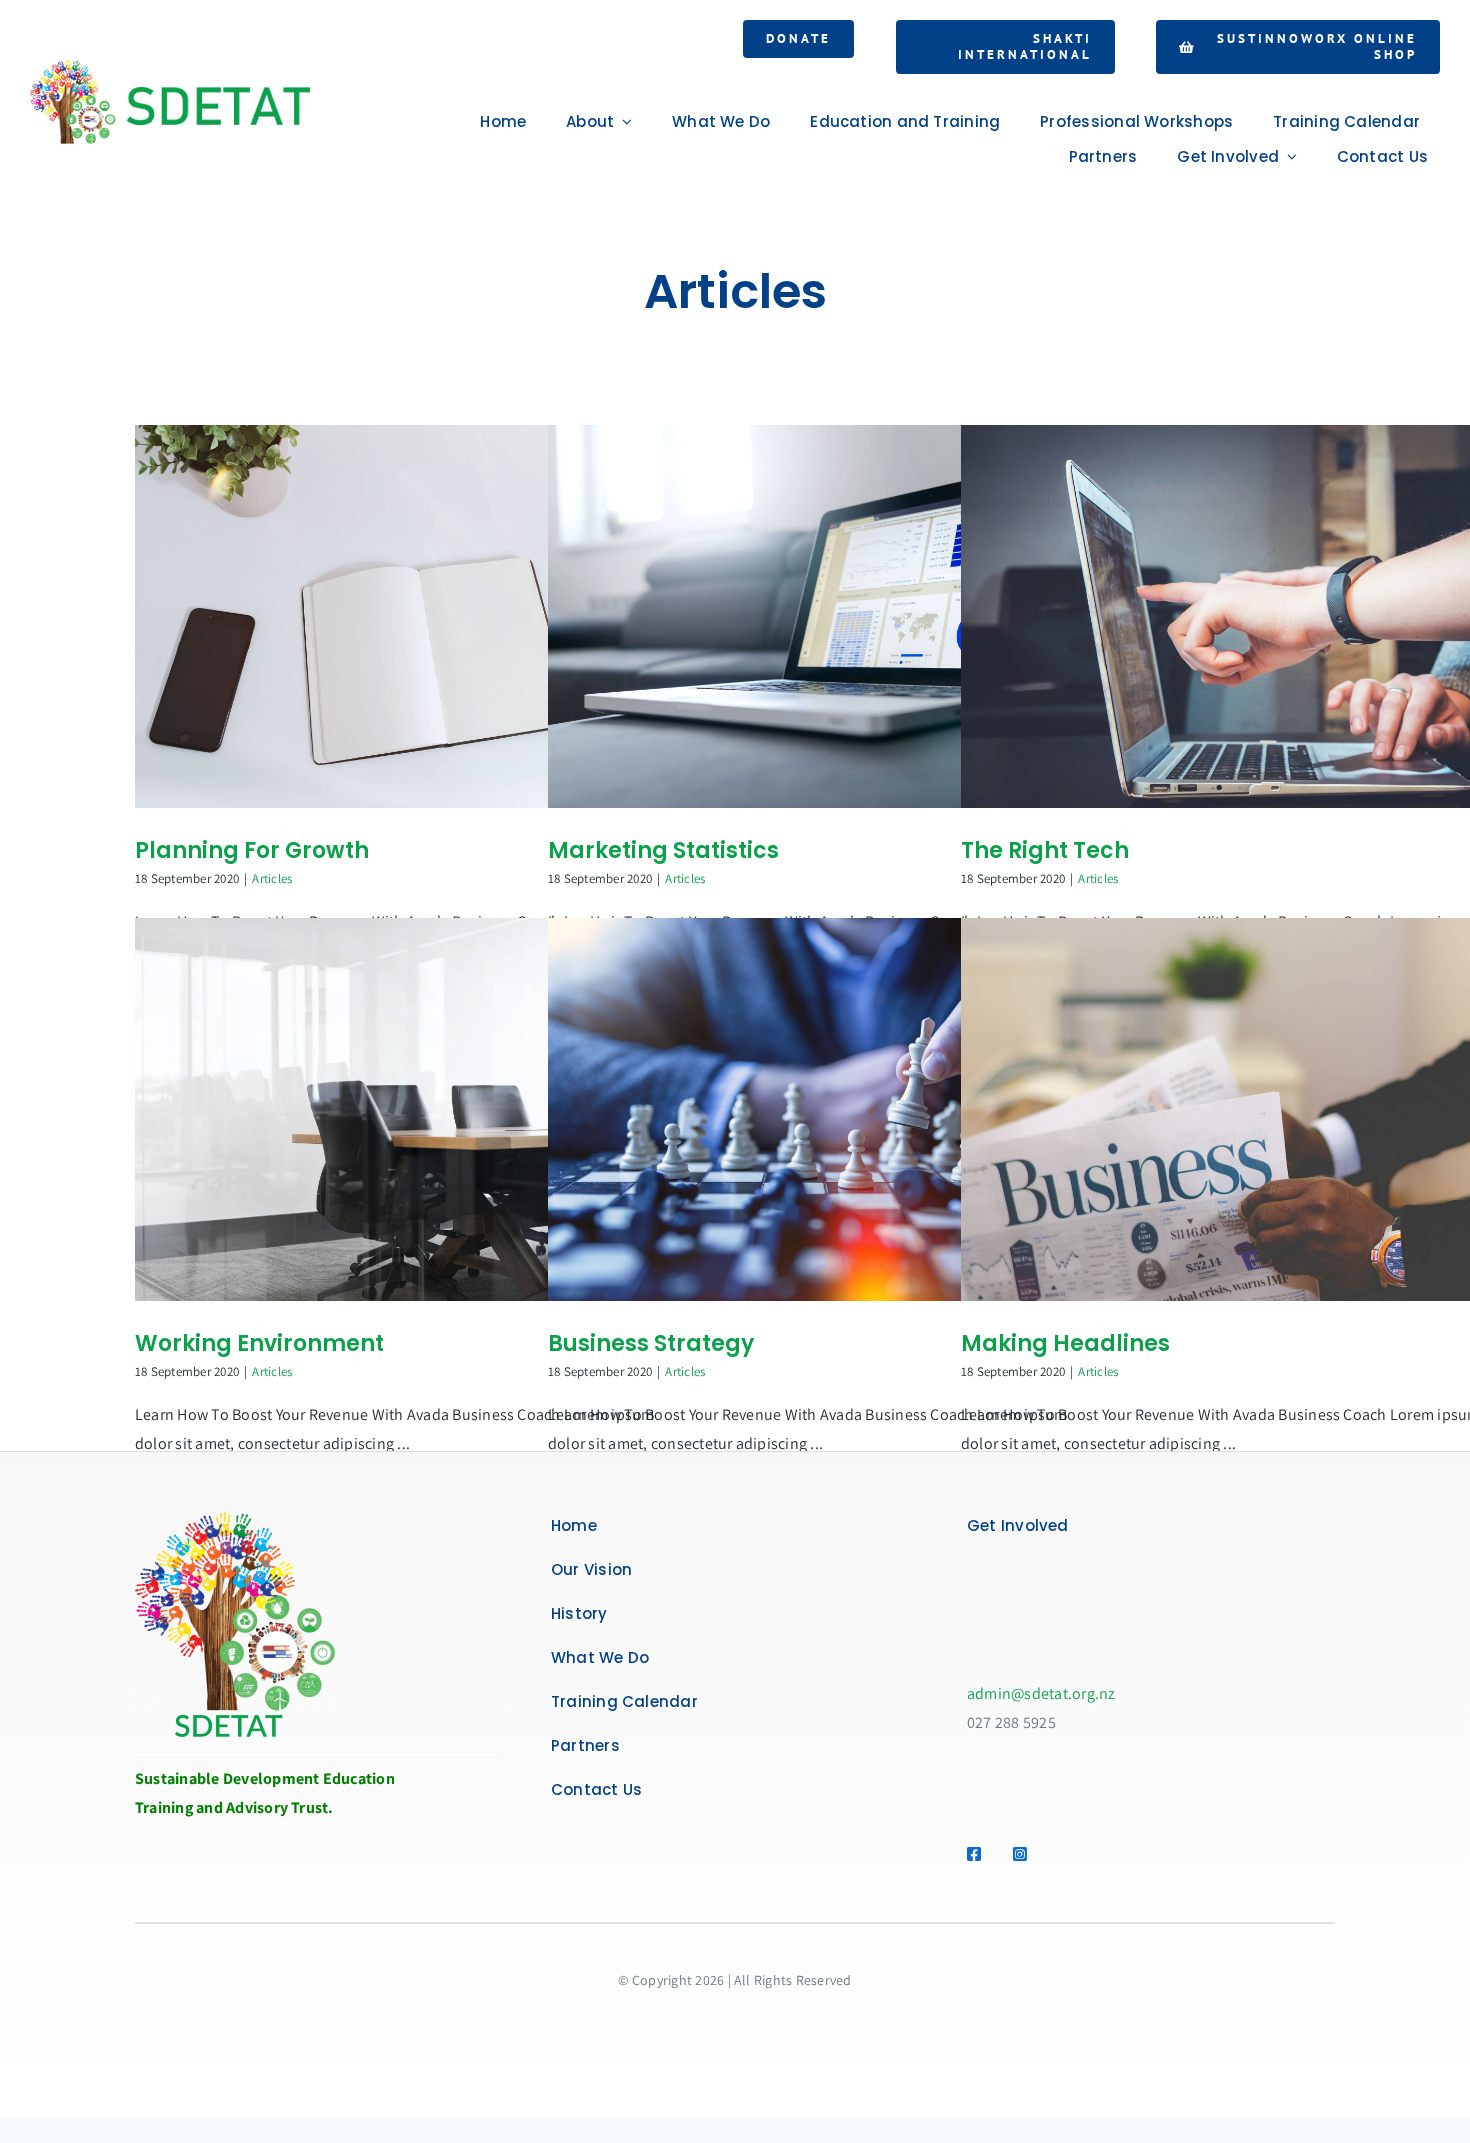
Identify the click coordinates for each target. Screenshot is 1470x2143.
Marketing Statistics (663, 850)
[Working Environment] (425, 1109)
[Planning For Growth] (425, 616)
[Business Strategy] (838, 1109)
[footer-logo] (235, 1519)
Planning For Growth (252, 850)
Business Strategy (651, 1343)
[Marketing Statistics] (838, 616)
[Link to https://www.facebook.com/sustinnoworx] (978, 1854)
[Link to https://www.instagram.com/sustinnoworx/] (1024, 1854)
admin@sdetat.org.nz (1041, 1693)
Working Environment (259, 1343)
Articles (272, 878)
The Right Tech (1045, 850)
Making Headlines (1065, 1343)
